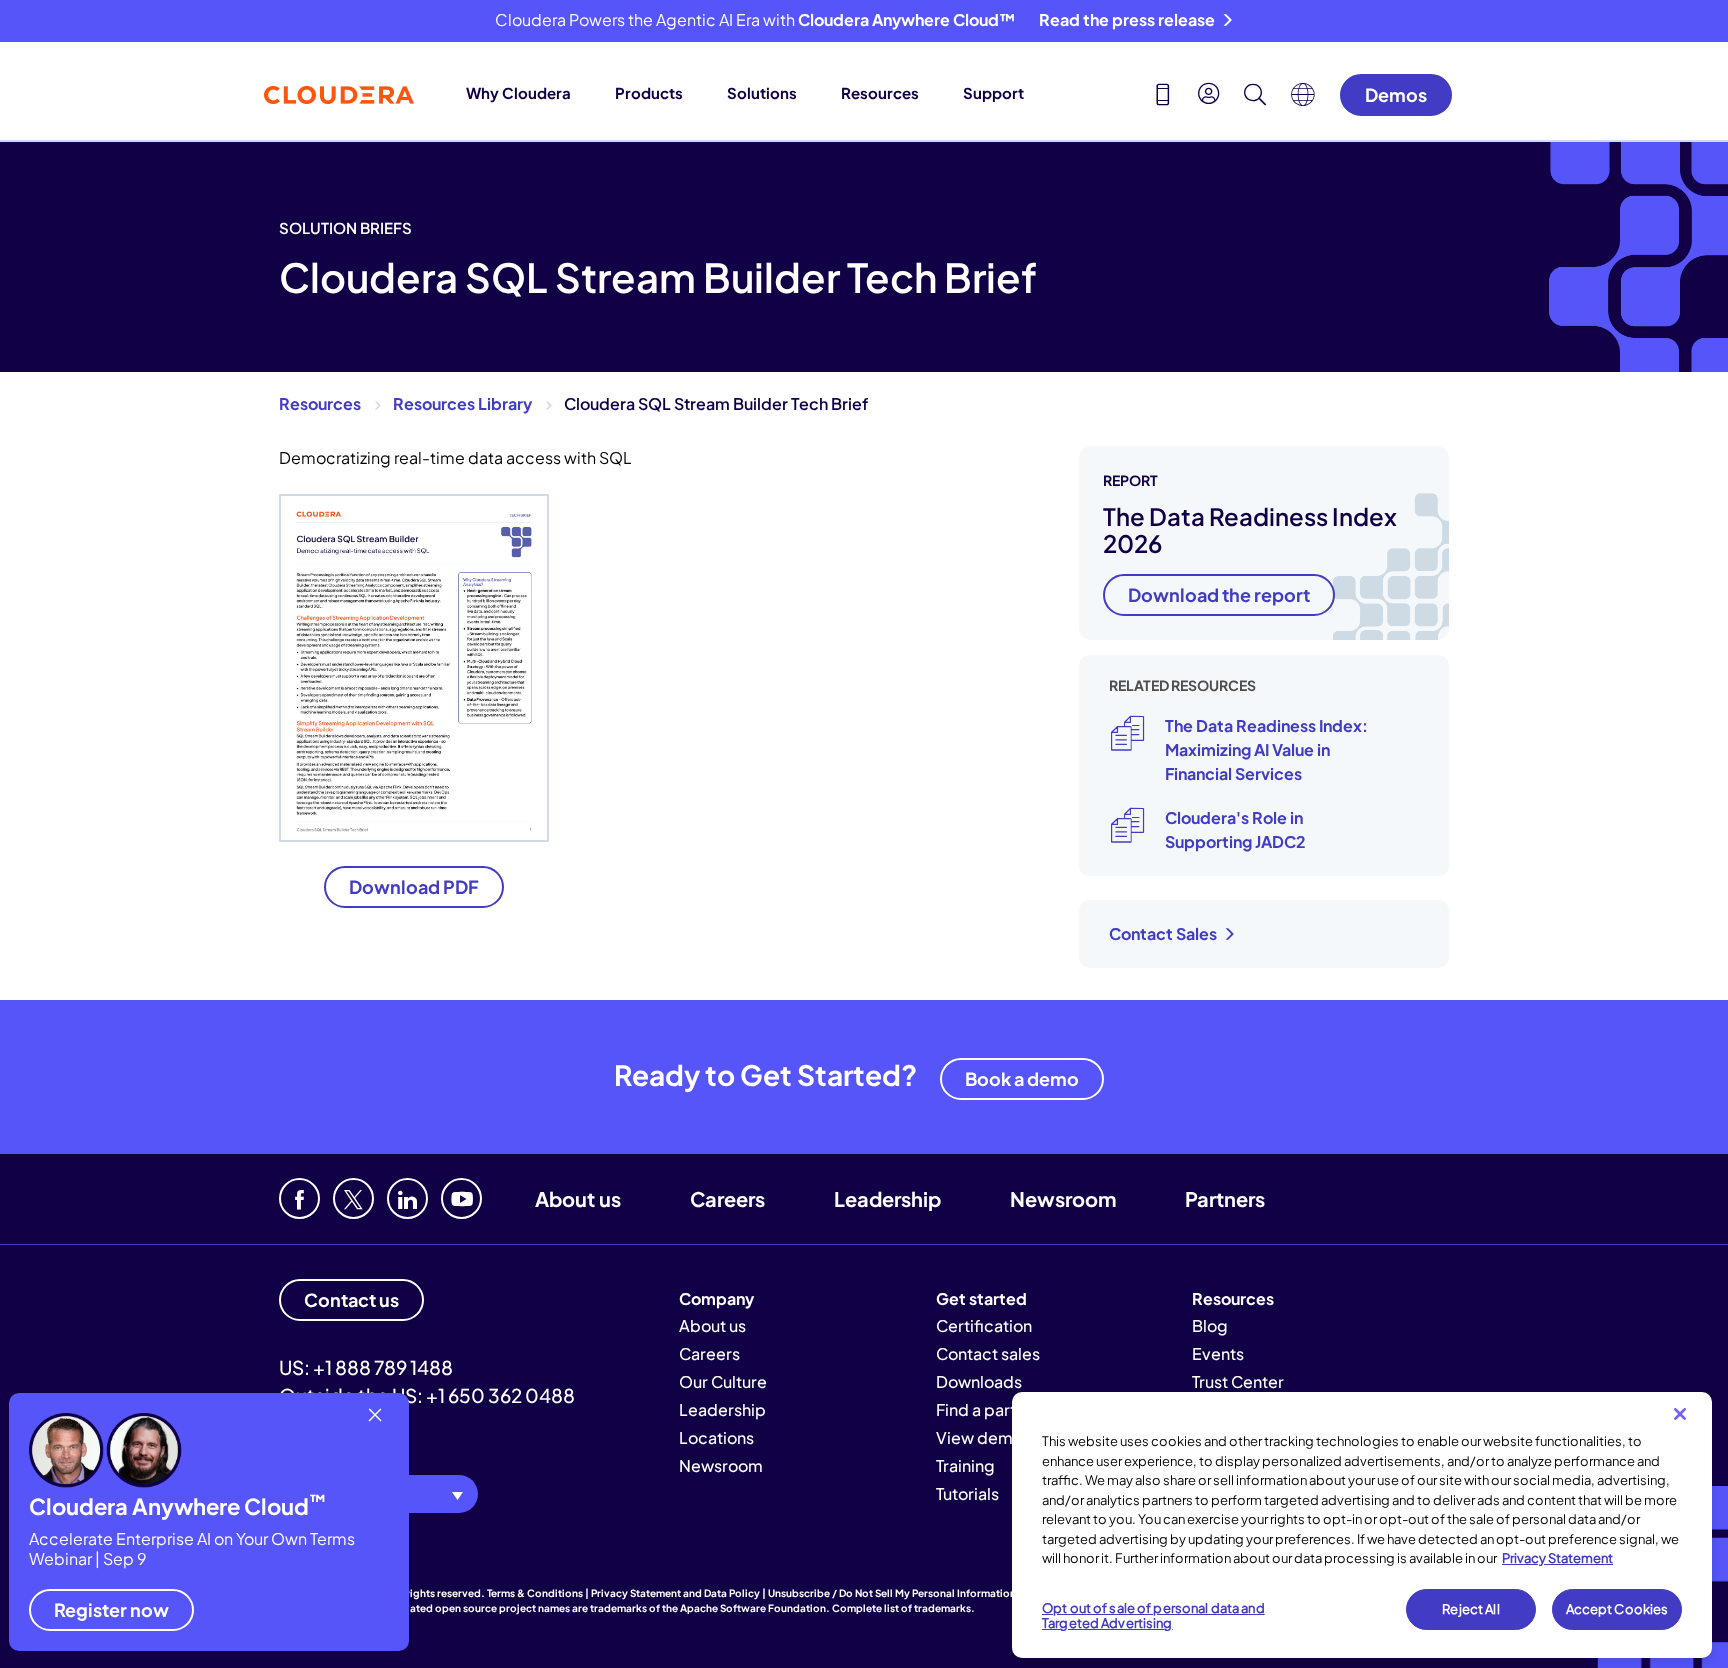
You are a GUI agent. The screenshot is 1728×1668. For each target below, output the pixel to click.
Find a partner (988, 1409)
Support (993, 92)
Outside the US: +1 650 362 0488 (427, 1395)
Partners (1225, 1198)
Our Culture (723, 1381)
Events (1218, 1353)
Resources (880, 92)
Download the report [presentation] (1219, 594)
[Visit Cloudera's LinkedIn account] (407, 1198)
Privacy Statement (1557, 1558)
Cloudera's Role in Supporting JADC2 (1235, 829)
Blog (1210, 1325)
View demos (983, 1437)
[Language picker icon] (1303, 100)
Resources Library (462, 403)
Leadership (887, 1198)
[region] (1362, 1525)
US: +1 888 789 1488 (366, 1367)
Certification (984, 1325)
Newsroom (1063, 1198)
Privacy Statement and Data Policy (675, 1593)
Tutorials (967, 1493)
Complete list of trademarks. (903, 1608)
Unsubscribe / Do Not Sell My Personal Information (892, 1593)
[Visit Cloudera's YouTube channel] (461, 1198)
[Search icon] (1255, 97)
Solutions (762, 92)
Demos (1396, 94)
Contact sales (988, 1353)
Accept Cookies (1617, 1609)
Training (965, 1465)
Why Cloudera (518, 92)
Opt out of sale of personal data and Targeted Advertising (1153, 1616)
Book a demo (1022, 1078)
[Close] (1680, 1414)
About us (578, 1198)
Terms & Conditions (535, 1593)
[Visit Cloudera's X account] (353, 1198)
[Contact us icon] (1163, 97)
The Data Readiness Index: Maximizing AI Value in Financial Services (1266, 749)
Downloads (979, 1381)
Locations (716, 1437)
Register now (111, 1609)
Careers (727, 1198)
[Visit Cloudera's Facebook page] (299, 1198)
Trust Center (1238, 1381)
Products (649, 92)
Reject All (1470, 1609)
